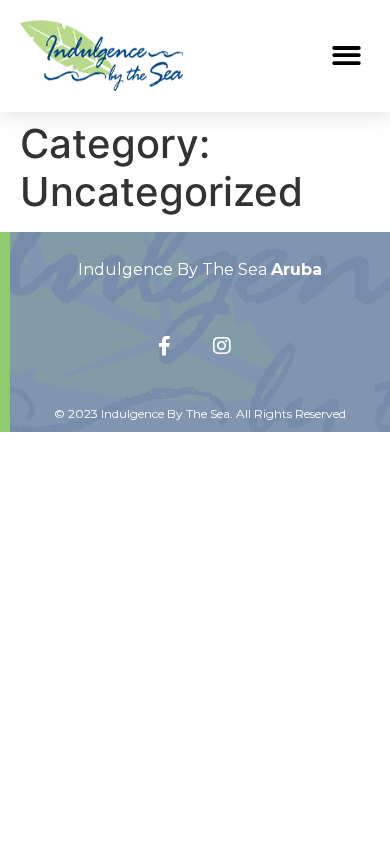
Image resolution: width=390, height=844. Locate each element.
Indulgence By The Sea (200, 269)
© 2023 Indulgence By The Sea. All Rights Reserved (200, 413)
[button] (347, 55)
